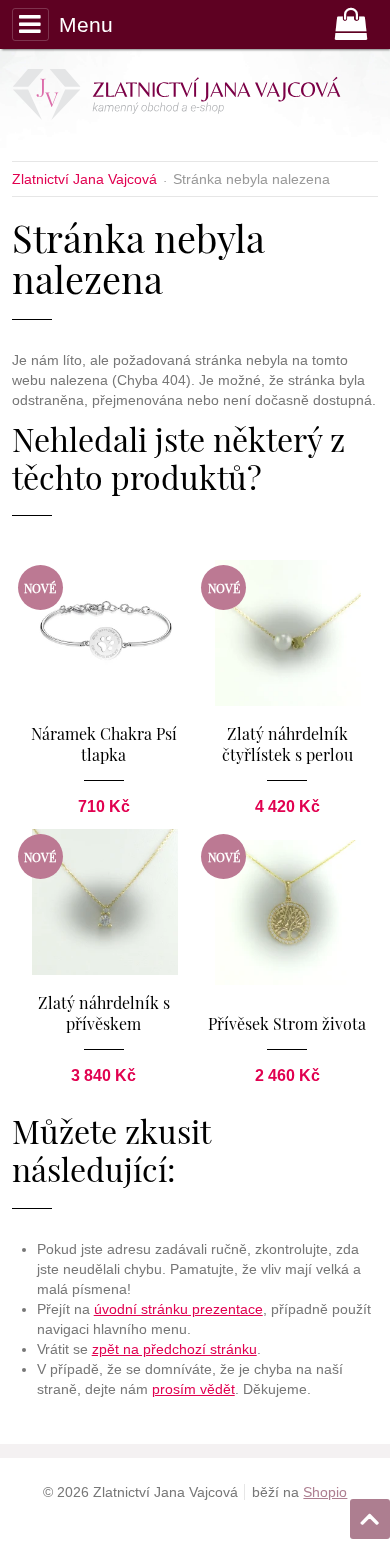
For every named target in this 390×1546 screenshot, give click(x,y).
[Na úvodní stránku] (189, 98)
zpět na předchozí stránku (174, 1349)
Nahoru (372, 1513)
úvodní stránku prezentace (178, 1309)
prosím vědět (193, 1389)
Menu (86, 24)
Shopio (325, 1492)
